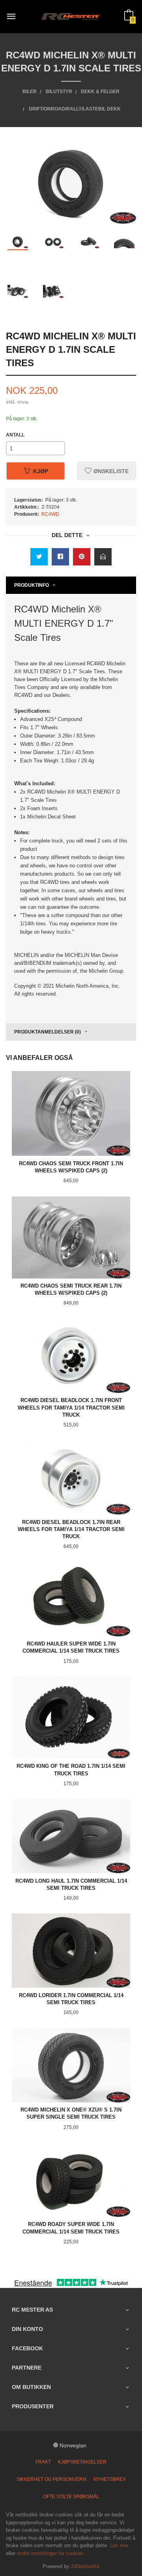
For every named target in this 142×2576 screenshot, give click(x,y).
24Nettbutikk (85, 2566)
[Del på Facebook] (60, 557)
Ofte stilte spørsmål (71, 2497)
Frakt (43, 2462)
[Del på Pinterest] (82, 557)
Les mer (119, 2545)
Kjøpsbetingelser (82, 2462)
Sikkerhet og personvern (51, 2479)
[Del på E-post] (103, 557)
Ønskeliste (110, 471)
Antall (15, 435)
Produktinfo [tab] (32, 585)
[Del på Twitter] (39, 557)
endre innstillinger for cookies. (51, 2553)
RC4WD (50, 514)
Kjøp (41, 471)
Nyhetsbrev (110, 2479)
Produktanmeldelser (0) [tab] (48, 1032)
